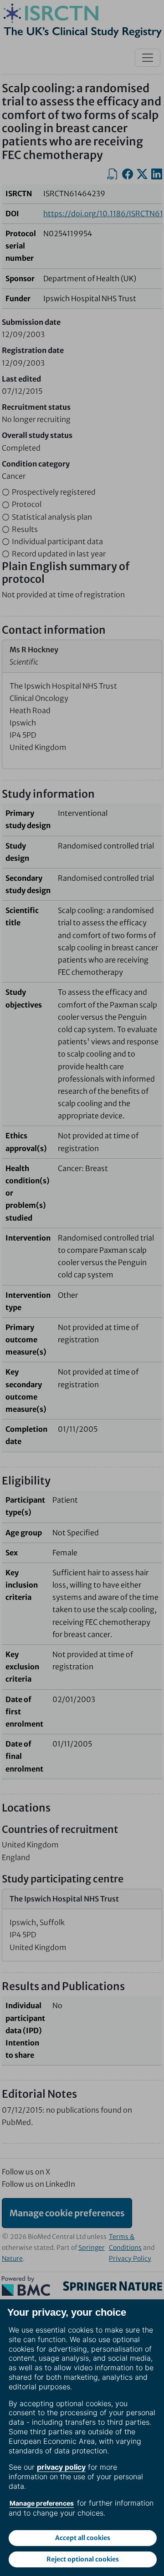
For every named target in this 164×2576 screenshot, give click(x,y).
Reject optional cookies (83, 2559)
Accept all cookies (83, 2538)
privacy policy (61, 2467)
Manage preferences (42, 2503)
